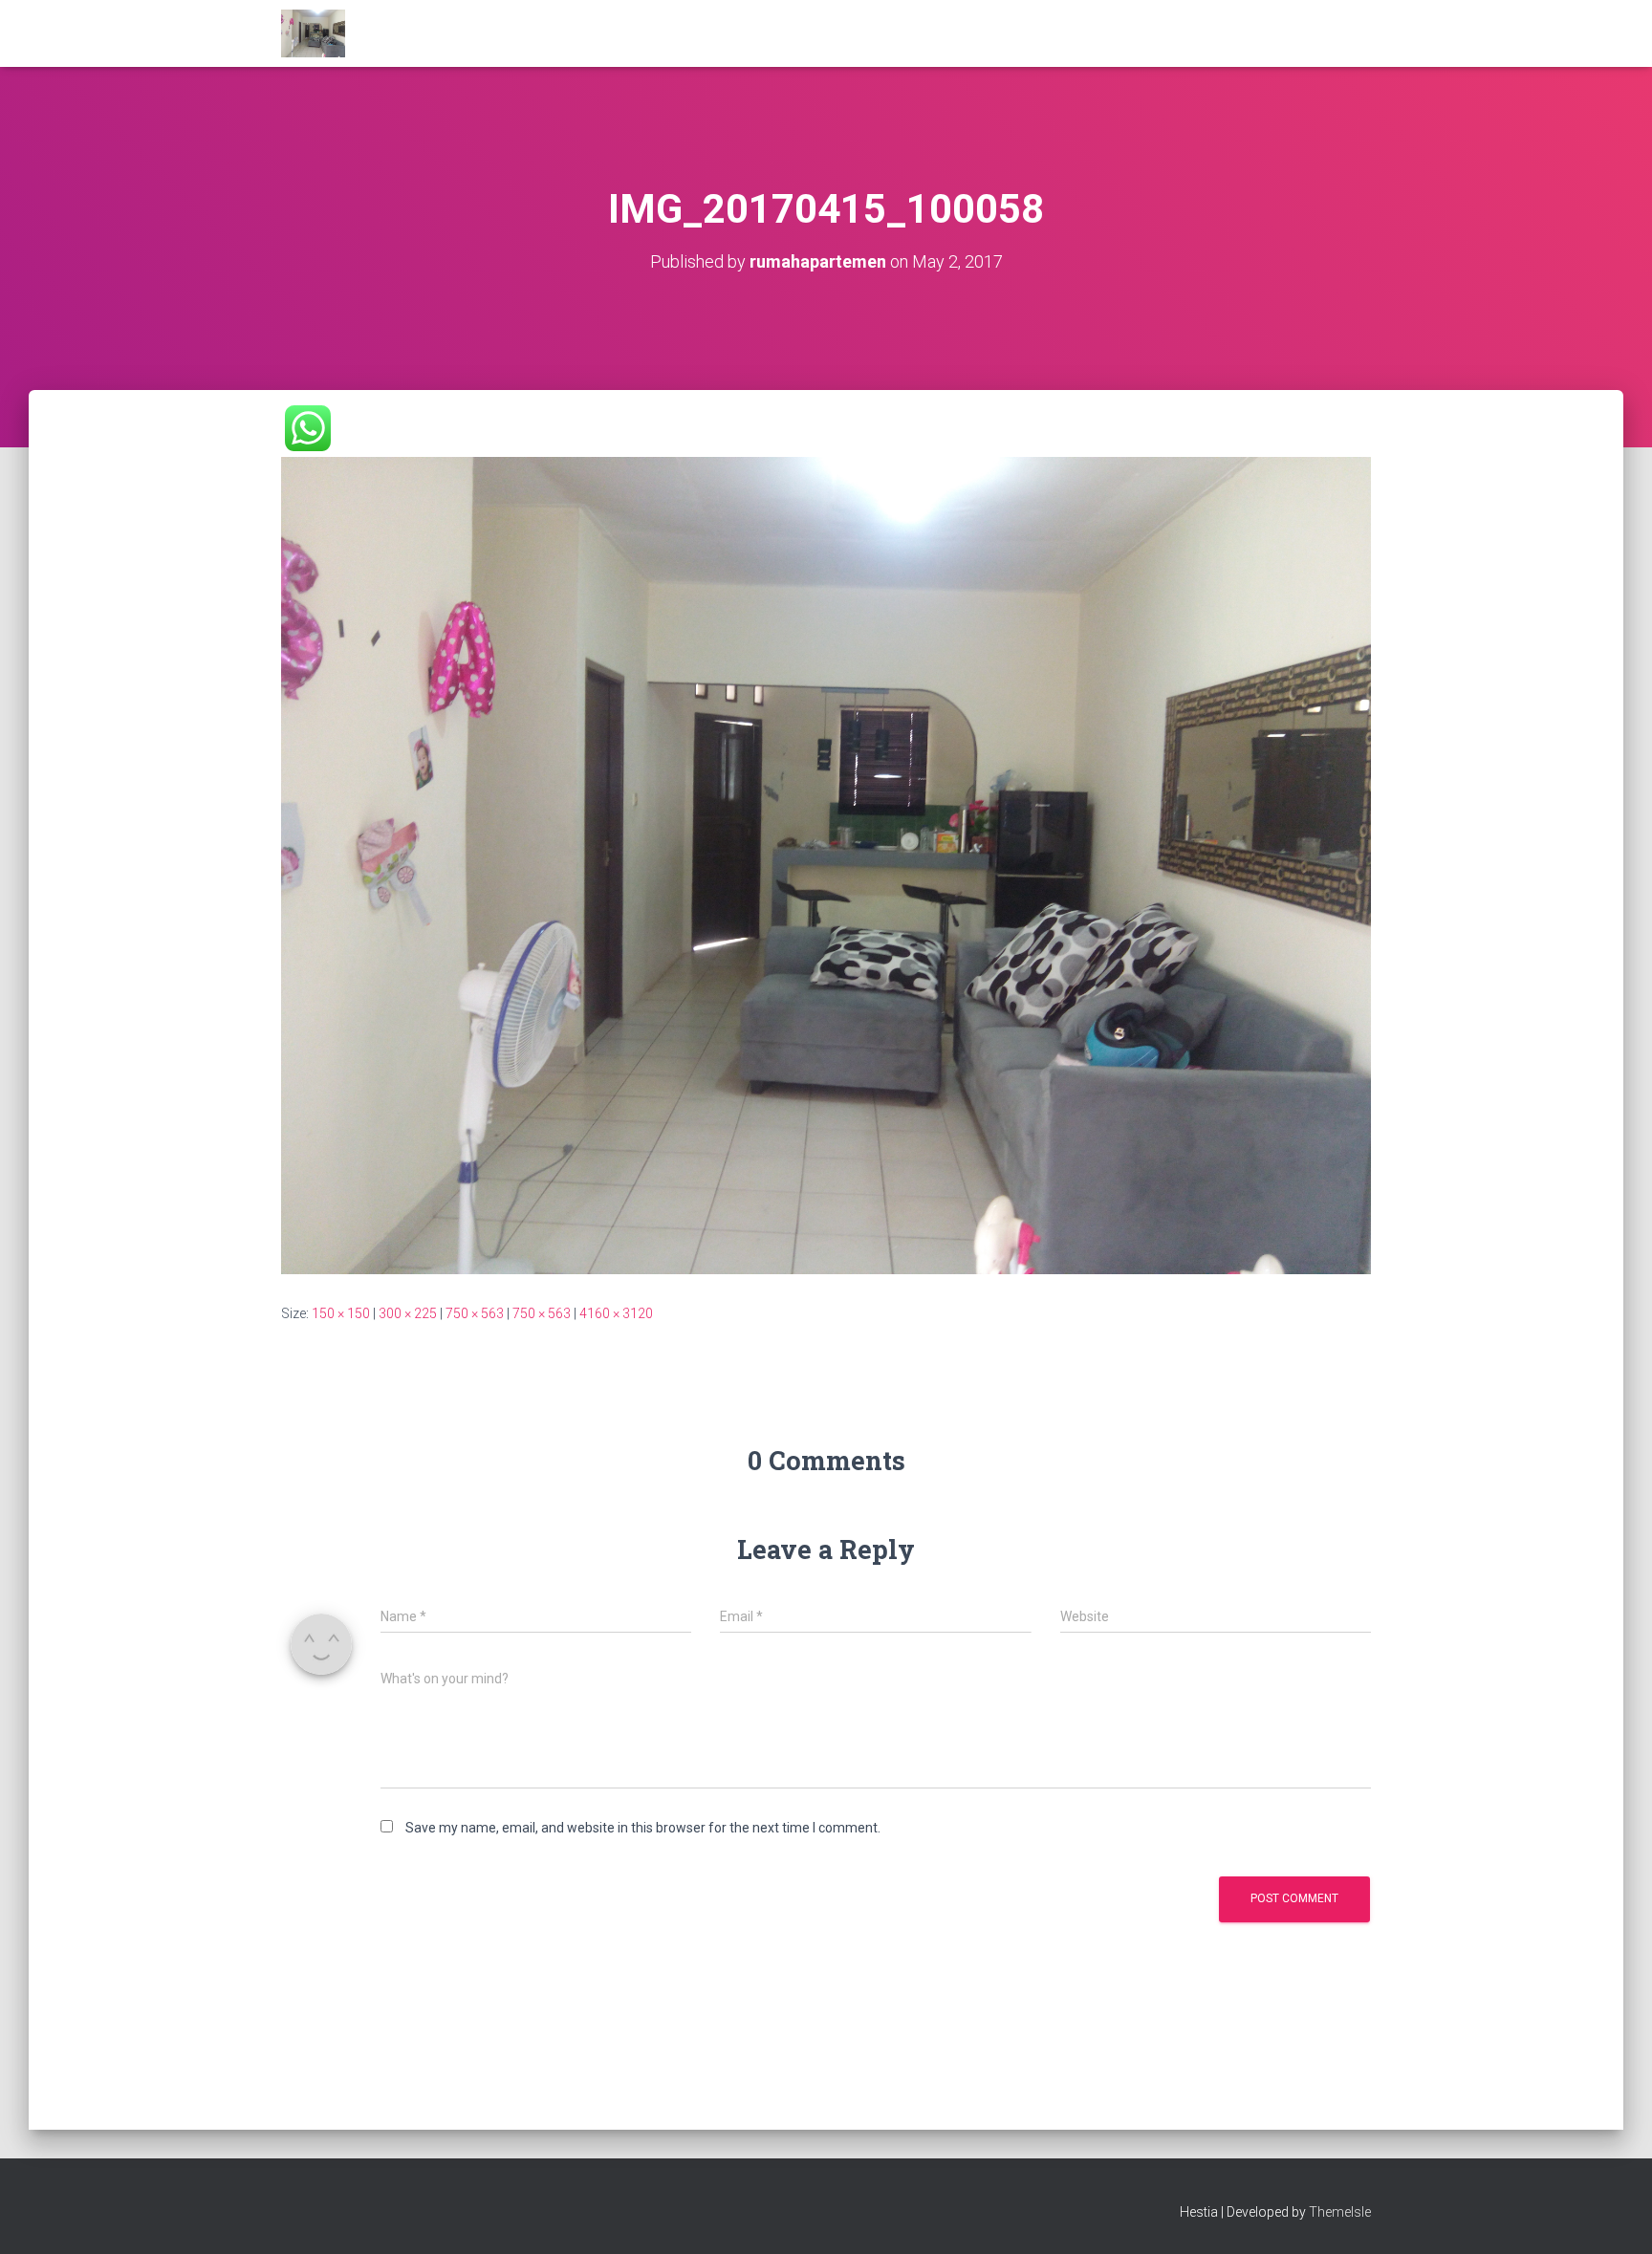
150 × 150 (341, 1313)
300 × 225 (408, 1313)
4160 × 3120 (616, 1313)
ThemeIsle (1340, 2212)
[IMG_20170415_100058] (826, 864)
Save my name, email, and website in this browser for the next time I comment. (643, 1828)
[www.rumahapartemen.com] (313, 33)
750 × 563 (475, 1313)
